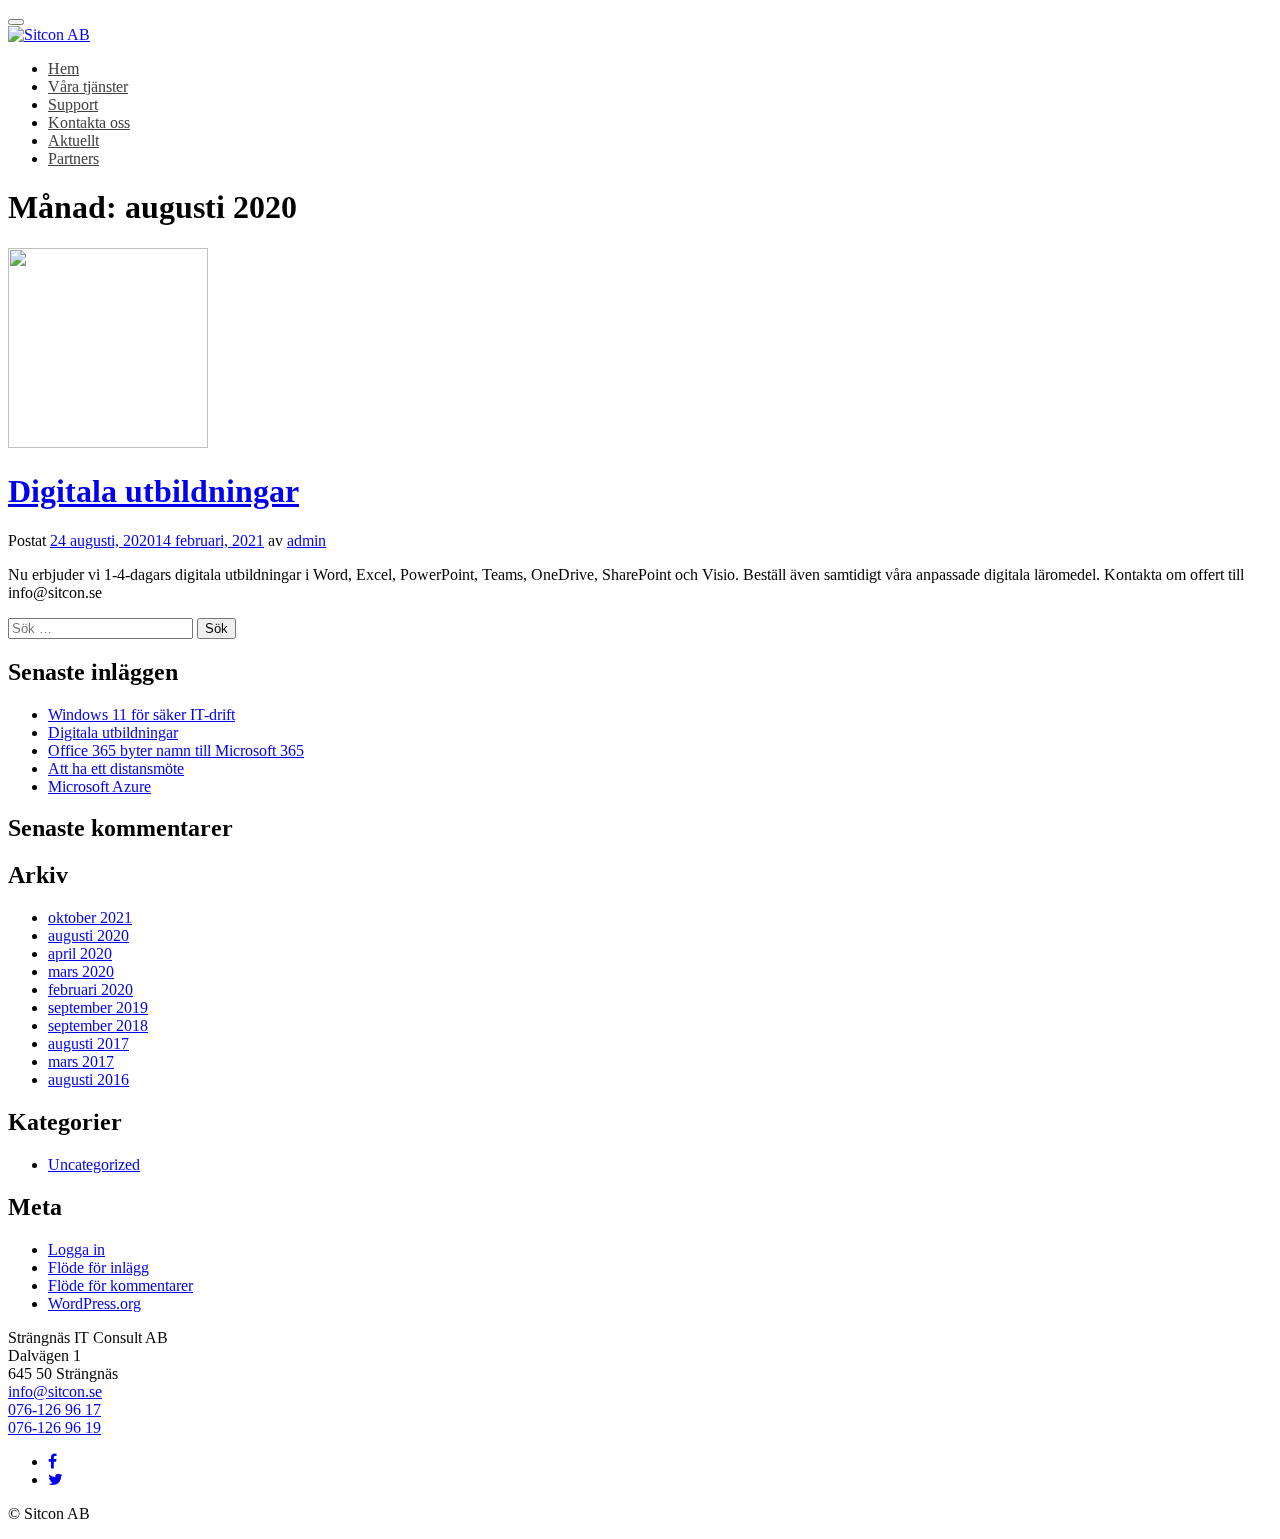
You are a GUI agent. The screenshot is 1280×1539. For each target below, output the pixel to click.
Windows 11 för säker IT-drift (141, 714)
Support (73, 104)
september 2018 (98, 1025)
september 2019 (98, 1007)
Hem (63, 68)
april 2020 (80, 953)
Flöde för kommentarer (120, 1285)
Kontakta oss (89, 122)
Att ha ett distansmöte (116, 768)
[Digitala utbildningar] (108, 442)
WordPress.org (94, 1303)
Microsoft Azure (99, 786)
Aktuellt (73, 140)
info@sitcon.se (55, 1391)
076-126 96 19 (54, 1427)
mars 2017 (81, 1061)
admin (306, 540)
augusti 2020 (88, 935)
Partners (73, 158)
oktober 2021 (90, 917)
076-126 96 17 (54, 1409)
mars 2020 (81, 971)
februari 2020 (90, 989)
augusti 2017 (88, 1043)
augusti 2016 (88, 1079)
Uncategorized (94, 1164)
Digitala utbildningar (153, 491)
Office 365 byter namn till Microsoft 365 (176, 750)
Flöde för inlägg (98, 1267)
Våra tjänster (88, 86)
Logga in (76, 1249)
